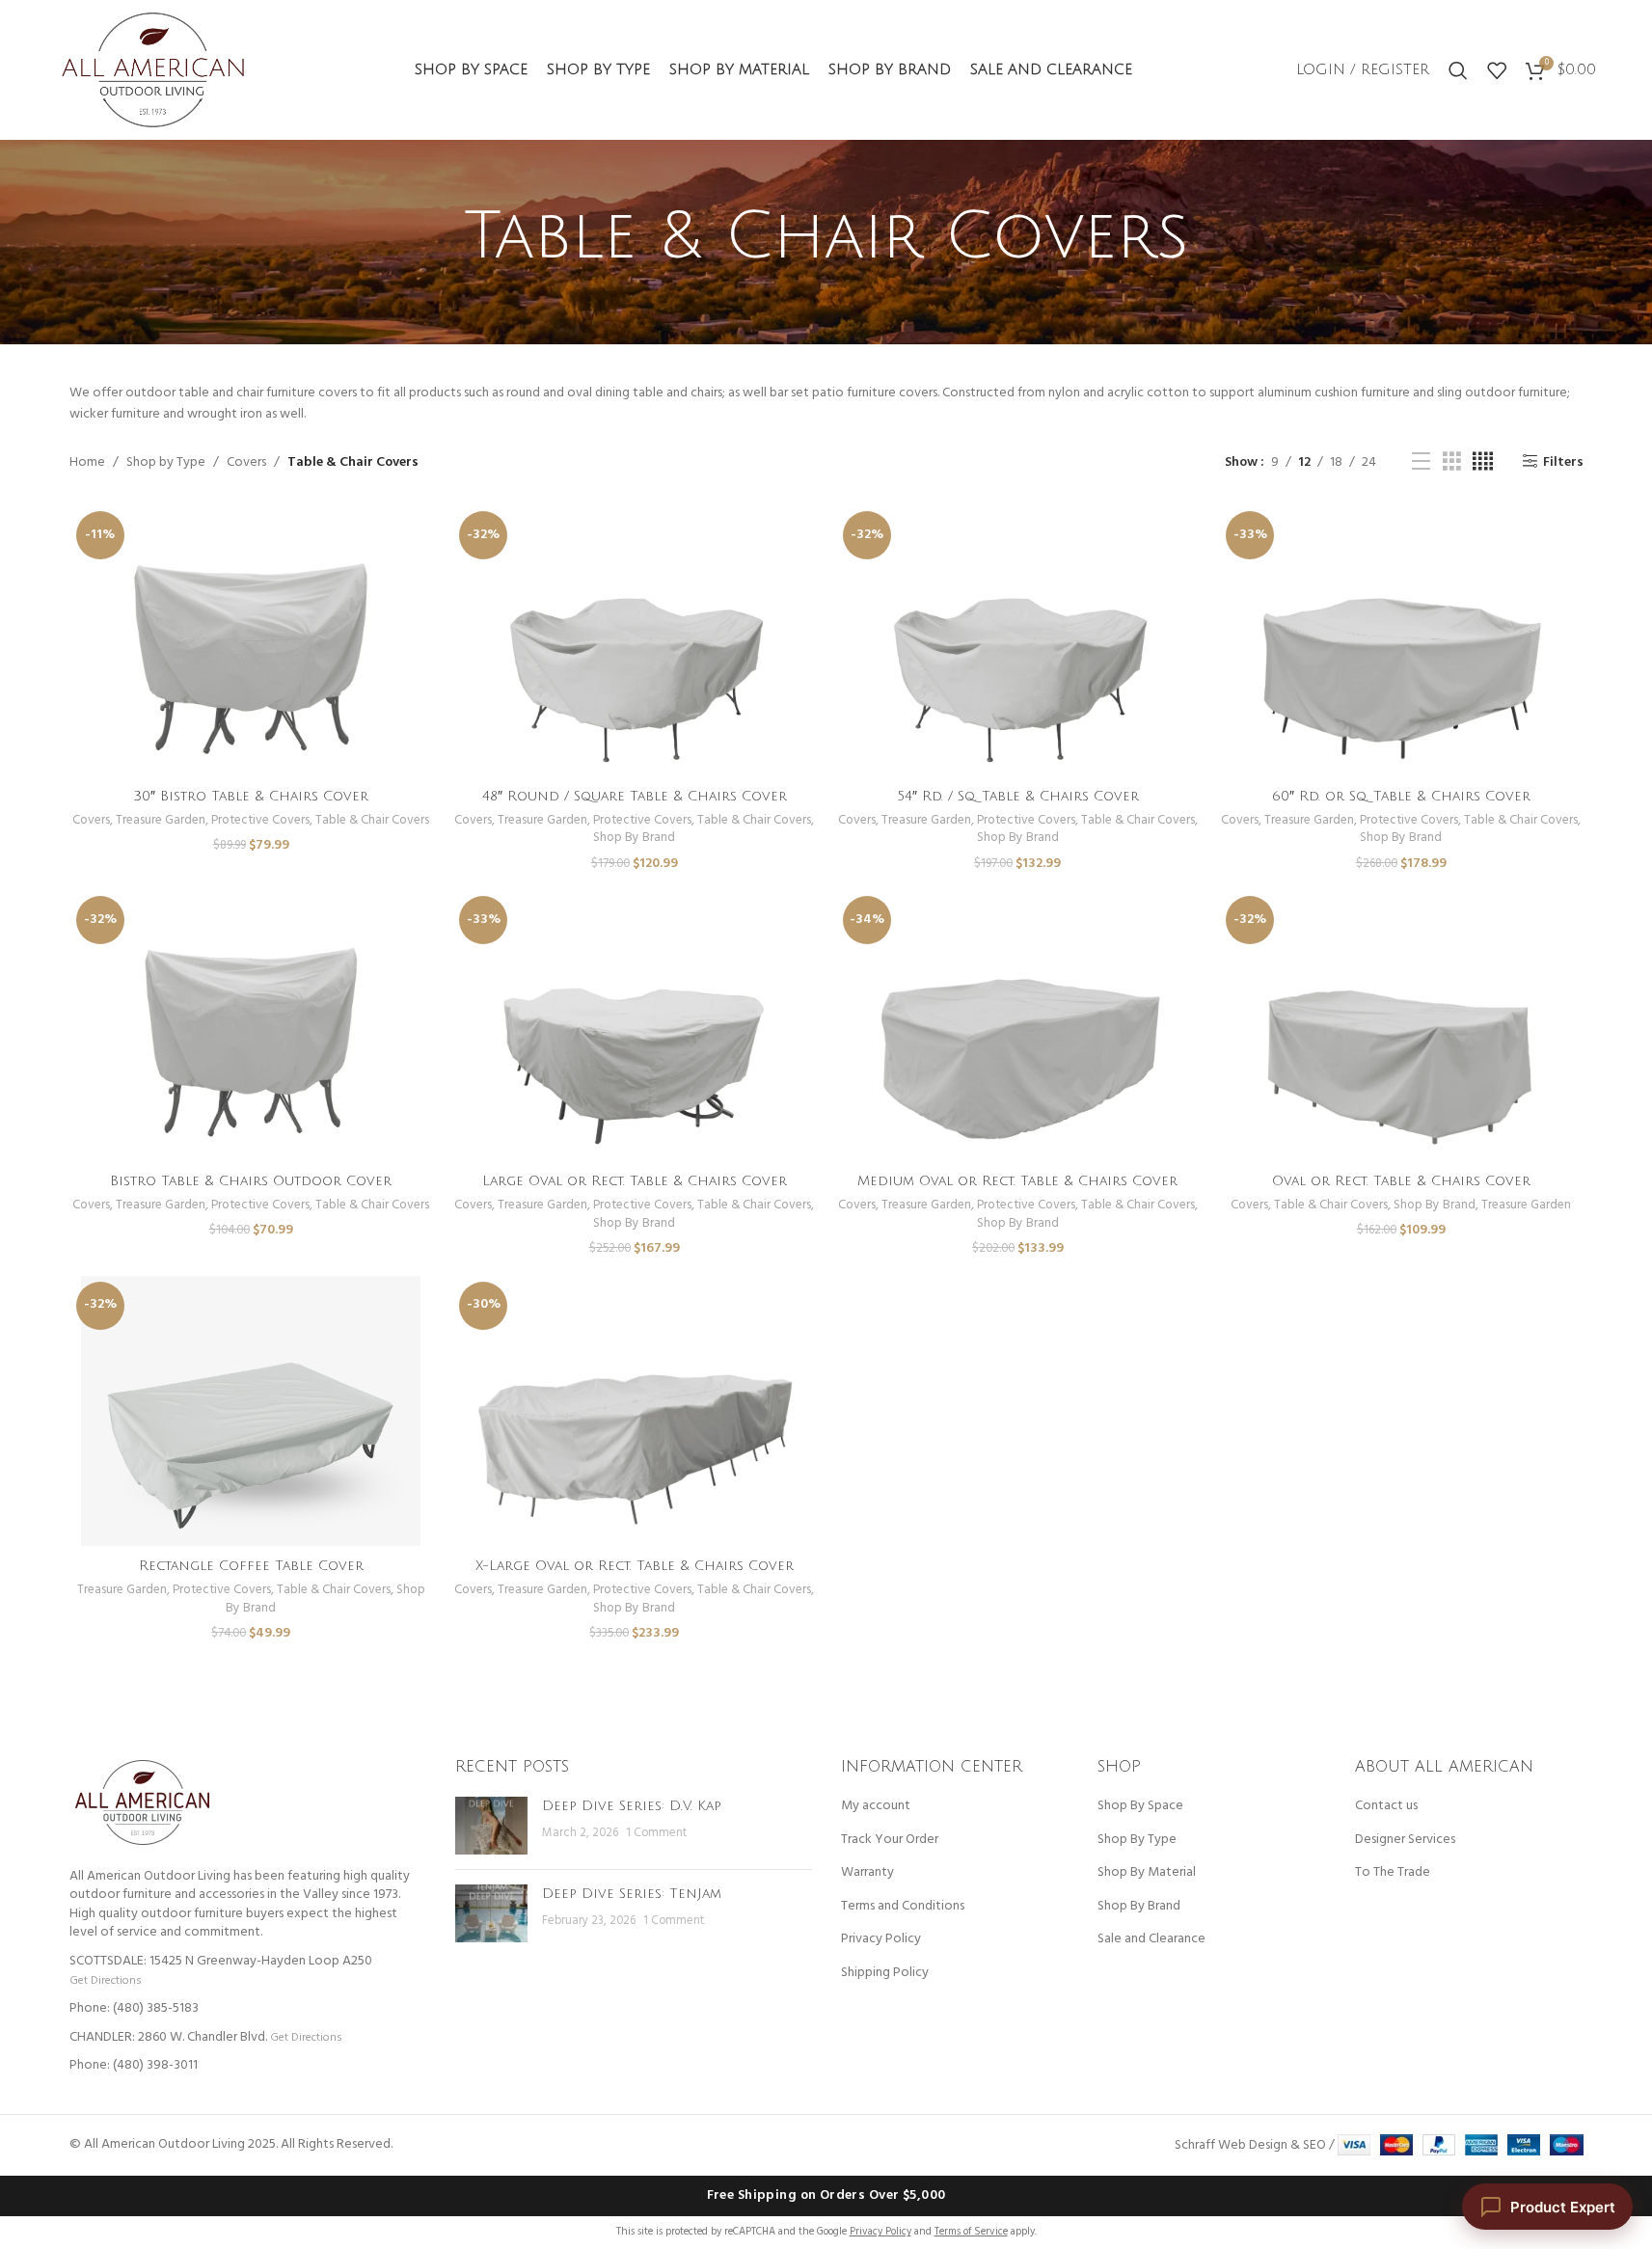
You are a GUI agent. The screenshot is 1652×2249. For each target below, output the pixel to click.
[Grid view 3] (1452, 462)
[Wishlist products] (1497, 70)
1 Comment (656, 1833)
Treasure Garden (161, 820)
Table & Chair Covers (372, 820)
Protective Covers (260, 820)
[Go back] (440, 237)
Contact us (1386, 1806)
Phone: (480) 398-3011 (134, 2065)
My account (876, 1806)
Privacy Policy (881, 1939)
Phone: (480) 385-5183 (134, 2008)
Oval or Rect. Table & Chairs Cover (1401, 1181)
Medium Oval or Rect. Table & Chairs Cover (1017, 1181)
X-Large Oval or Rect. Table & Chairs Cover (635, 1566)
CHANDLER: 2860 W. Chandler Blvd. (168, 2037)
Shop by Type (166, 463)
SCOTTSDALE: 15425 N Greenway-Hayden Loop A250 (221, 1961)
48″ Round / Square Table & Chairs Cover (635, 796)
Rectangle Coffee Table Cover (251, 1566)
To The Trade (1393, 1873)
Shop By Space (1140, 1806)
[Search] (1458, 70)
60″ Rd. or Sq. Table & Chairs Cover (1401, 796)
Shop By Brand (634, 838)
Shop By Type (1137, 1840)
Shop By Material (1147, 1873)
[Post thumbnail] (491, 1826)
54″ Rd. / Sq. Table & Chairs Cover (1018, 796)
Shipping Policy (885, 1973)
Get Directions (105, 1980)
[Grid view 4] (1483, 462)
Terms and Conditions (903, 1907)
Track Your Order (890, 1840)
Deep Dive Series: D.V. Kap (632, 1806)
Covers (246, 463)
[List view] (1421, 462)
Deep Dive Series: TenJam (632, 1894)
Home (87, 463)
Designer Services (1405, 1840)
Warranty (867, 1873)
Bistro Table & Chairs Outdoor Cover (251, 1181)
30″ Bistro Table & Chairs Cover (251, 796)
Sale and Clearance (1151, 1939)
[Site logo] (153, 70)
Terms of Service (971, 2232)
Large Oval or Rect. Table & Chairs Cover (635, 1181)
